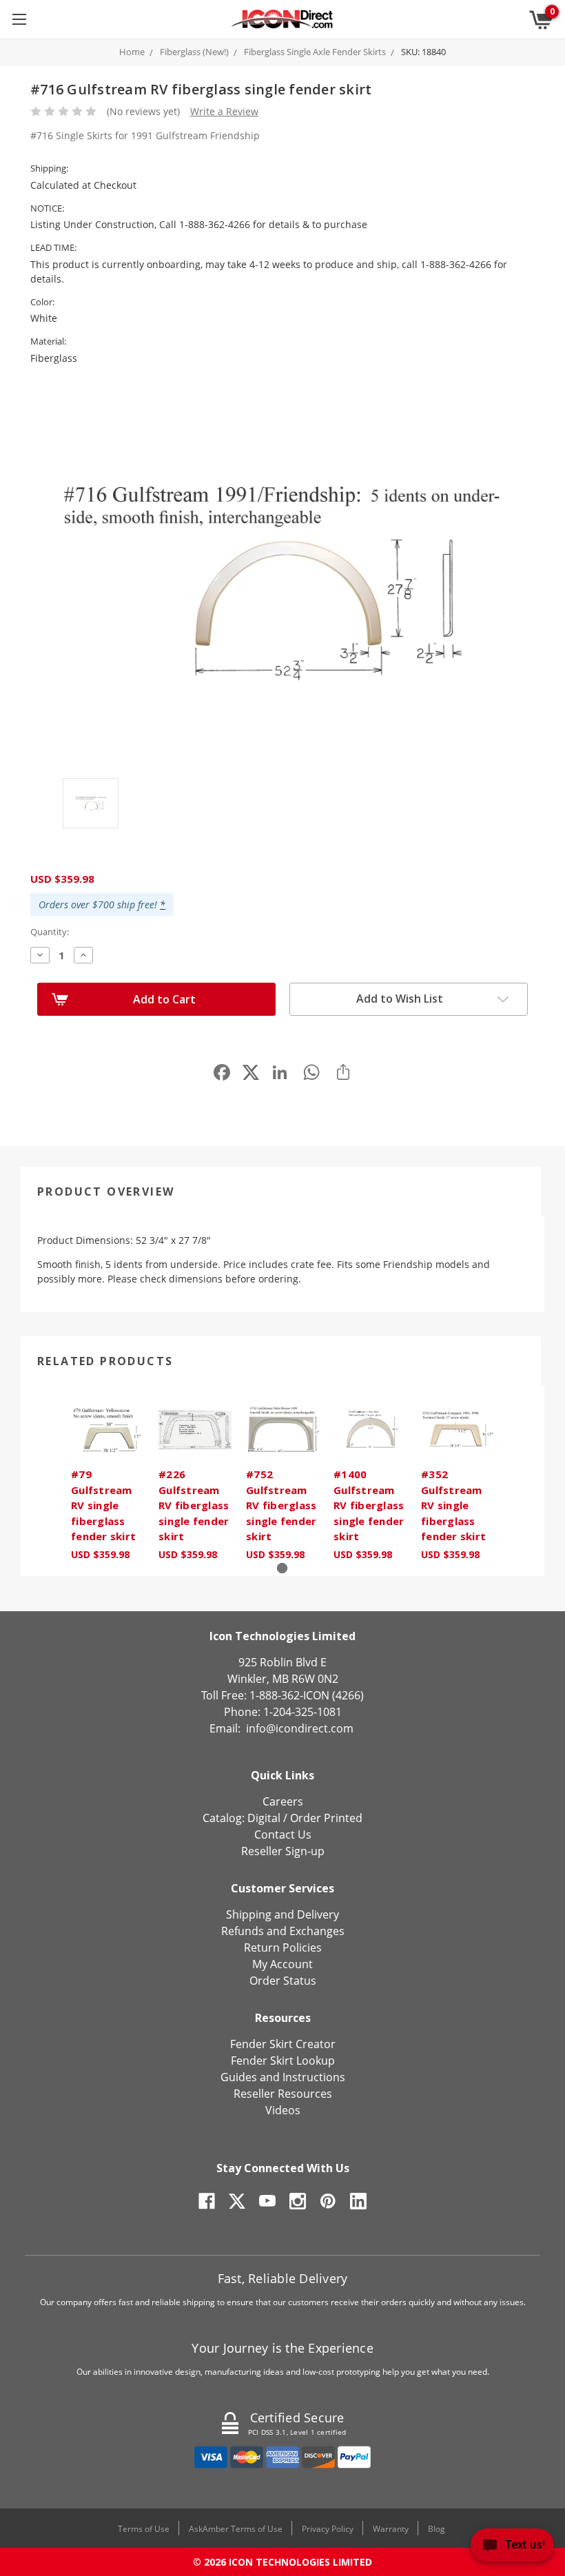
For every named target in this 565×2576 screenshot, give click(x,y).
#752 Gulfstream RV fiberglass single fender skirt (281, 1505)
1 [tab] (282, 1568)
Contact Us (283, 1834)
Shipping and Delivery (282, 1914)
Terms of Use (144, 2529)
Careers (283, 1801)
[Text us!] (512, 2548)
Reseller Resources (283, 2094)
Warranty (391, 2529)
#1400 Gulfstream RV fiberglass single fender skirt (369, 1505)
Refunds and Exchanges (283, 1931)
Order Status (283, 1981)
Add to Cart (164, 999)
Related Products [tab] (105, 1361)
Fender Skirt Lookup (283, 2061)
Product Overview (106, 1192)
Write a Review (224, 111)
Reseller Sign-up (283, 1851)
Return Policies (283, 1948)
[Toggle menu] (19, 19)
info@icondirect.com (300, 1728)
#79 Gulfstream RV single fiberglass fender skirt (103, 1505)
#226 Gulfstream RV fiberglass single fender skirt (194, 1505)
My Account (282, 1964)
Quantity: (50, 932)
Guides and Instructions (283, 2077)
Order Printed (326, 1818)
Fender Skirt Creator (283, 2044)
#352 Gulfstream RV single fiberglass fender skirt (453, 1505)
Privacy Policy (328, 2529)
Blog (436, 2529)
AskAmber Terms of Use (236, 2529)
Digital (264, 1818)
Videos (283, 2110)
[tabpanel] (108, 1481)
